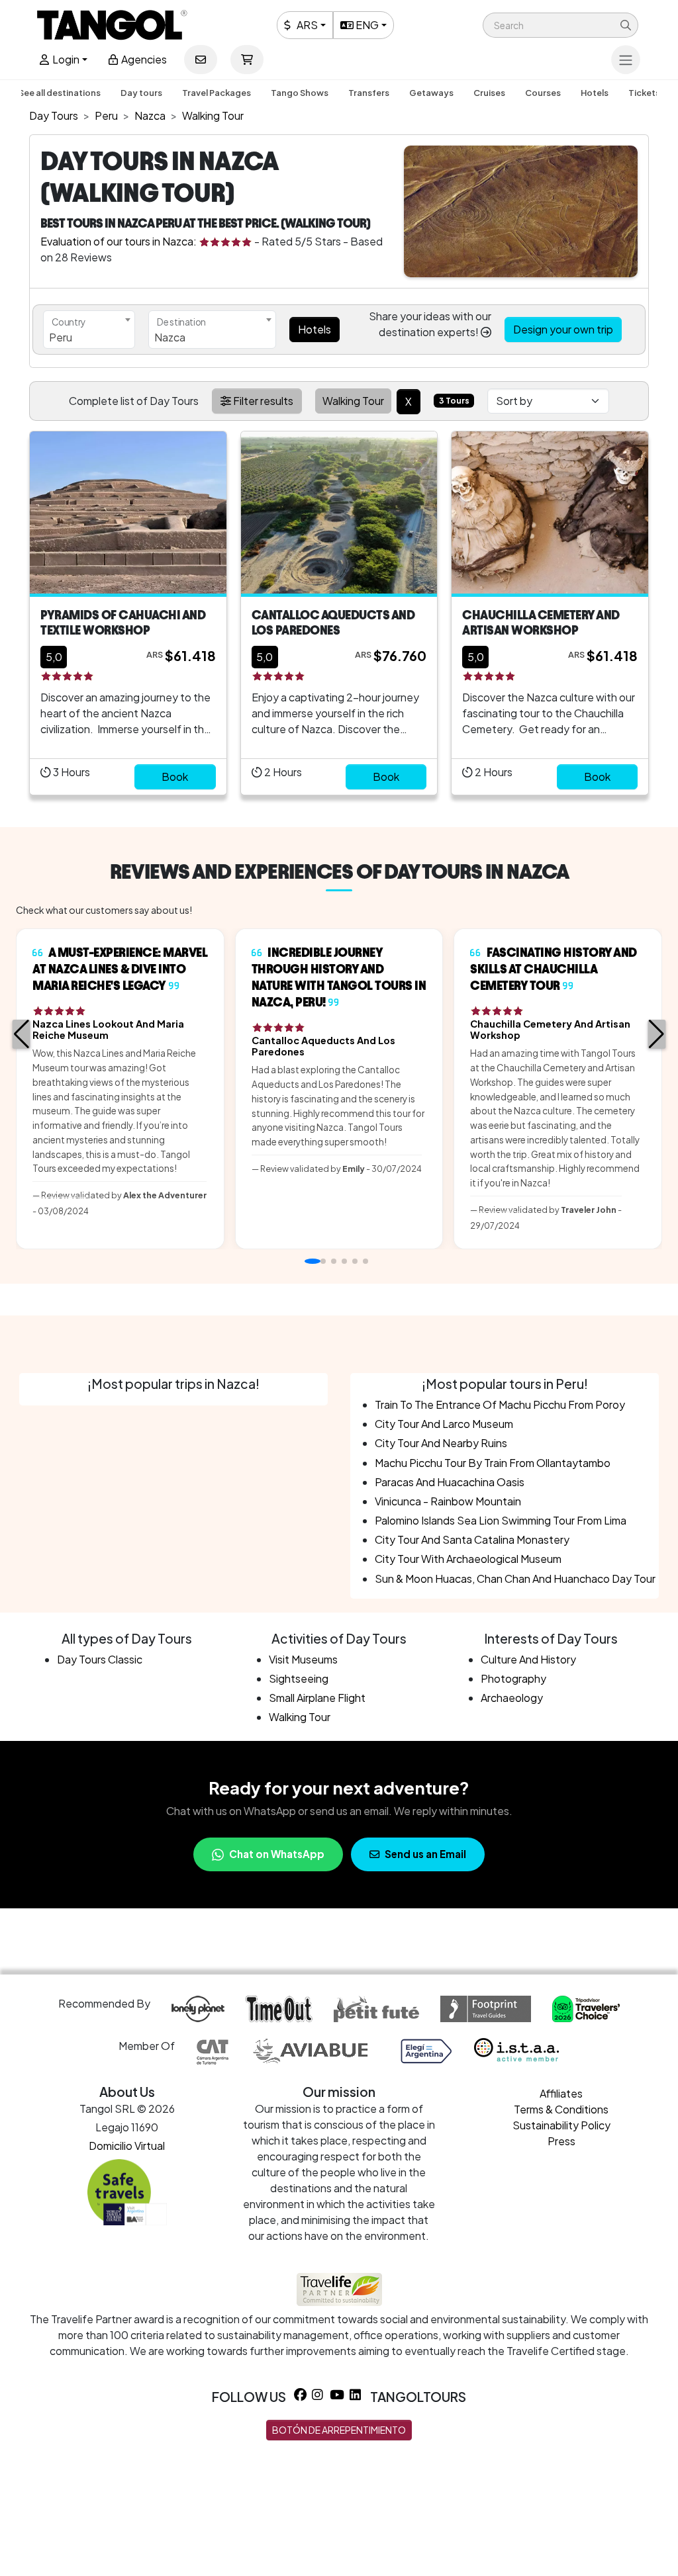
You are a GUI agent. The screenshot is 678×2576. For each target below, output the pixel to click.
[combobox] (89, 330)
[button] (560, 25)
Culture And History (528, 1659)
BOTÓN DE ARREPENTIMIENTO (339, 2430)
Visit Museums (303, 1659)
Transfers (369, 93)
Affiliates (561, 2093)
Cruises (489, 93)
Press (561, 2141)
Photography (513, 1678)
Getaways (431, 93)
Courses (543, 93)
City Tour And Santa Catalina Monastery (472, 1539)
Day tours (141, 93)
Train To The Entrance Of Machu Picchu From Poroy (500, 1404)
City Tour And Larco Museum (444, 1424)
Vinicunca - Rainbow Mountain (448, 1501)
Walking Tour (300, 1717)
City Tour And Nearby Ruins (441, 1443)
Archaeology (512, 1698)
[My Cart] (247, 60)
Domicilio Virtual (127, 2146)
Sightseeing (299, 1678)
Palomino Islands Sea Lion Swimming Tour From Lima (501, 1520)
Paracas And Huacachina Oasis (450, 1482)
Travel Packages (217, 93)
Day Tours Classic (100, 1659)
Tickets (644, 93)
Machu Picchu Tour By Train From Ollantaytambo (493, 1463)
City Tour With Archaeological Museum (468, 1559)
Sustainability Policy (561, 2125)
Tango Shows (300, 93)
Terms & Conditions (561, 2109)
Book (175, 777)
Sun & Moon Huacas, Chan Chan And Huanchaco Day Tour (515, 1578)
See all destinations (60, 93)
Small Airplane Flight (317, 1698)
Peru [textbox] (61, 337)
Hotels (595, 93)
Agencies (143, 59)
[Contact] (201, 60)
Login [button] (65, 59)
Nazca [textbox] (170, 337)
